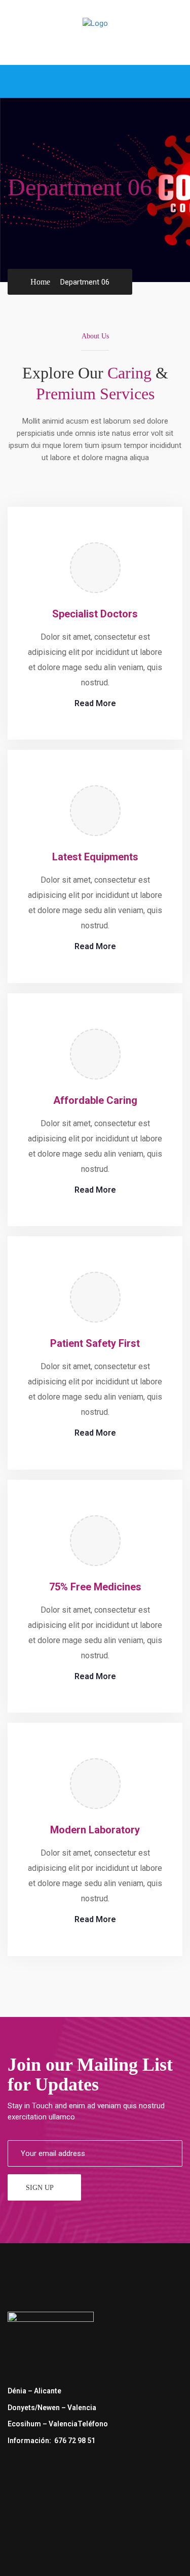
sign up (40, 2188)
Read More (95, 703)
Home (40, 282)
